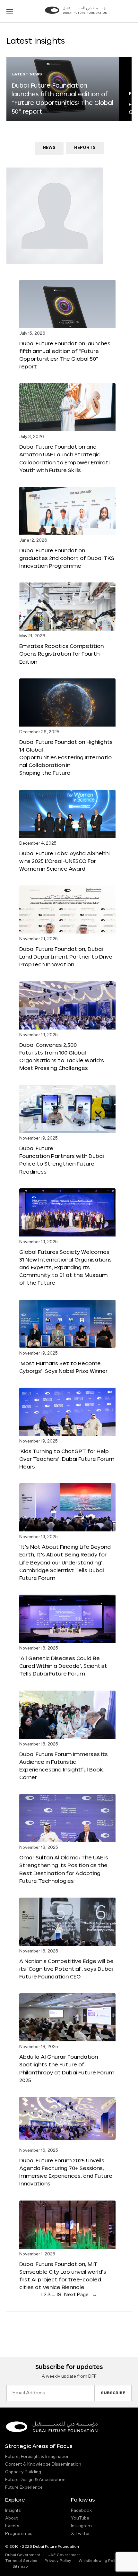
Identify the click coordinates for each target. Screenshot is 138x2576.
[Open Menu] (10, 11)
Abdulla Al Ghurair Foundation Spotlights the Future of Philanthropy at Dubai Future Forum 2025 (67, 2068)
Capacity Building (23, 2472)
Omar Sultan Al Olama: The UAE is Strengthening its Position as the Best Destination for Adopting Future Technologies (64, 1869)
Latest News (27, 74)
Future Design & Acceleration (35, 2480)
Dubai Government (23, 2555)
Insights (13, 2511)
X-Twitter (80, 2534)
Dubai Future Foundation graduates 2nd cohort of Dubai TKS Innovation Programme (67, 558)
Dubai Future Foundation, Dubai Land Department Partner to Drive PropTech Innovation (66, 956)
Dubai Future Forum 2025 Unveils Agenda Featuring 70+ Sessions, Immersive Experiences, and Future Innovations (66, 2172)
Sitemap (20, 2567)
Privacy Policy (58, 2561)
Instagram (81, 2526)
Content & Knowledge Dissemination (43, 2464)
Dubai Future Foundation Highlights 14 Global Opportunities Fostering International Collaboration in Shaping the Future (66, 757)
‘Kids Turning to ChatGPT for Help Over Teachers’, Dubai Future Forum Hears (67, 1459)
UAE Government (64, 2555)
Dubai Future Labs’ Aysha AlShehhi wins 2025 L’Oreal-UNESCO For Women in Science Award (64, 861)
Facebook (81, 2511)
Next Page (81, 2295)
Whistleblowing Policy (99, 2561)
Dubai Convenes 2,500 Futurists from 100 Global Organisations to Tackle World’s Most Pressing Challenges (62, 1056)
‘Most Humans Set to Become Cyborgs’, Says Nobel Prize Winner (63, 1367)
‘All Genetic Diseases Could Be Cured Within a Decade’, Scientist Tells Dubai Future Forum (63, 1666)
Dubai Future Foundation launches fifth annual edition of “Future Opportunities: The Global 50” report (65, 355)
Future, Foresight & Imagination (37, 2457)
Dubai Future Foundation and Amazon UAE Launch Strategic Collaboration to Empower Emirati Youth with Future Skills (64, 458)
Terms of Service (21, 2561)
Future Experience (24, 2487)
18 (59, 2295)
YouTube (80, 2518)
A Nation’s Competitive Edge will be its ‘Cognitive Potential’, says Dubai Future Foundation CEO (66, 1969)
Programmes (19, 2534)
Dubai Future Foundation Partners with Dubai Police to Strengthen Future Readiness (61, 1160)
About (12, 2518)
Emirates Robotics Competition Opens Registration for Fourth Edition (61, 654)
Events (12, 2526)
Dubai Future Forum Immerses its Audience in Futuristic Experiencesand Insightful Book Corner (64, 1766)
